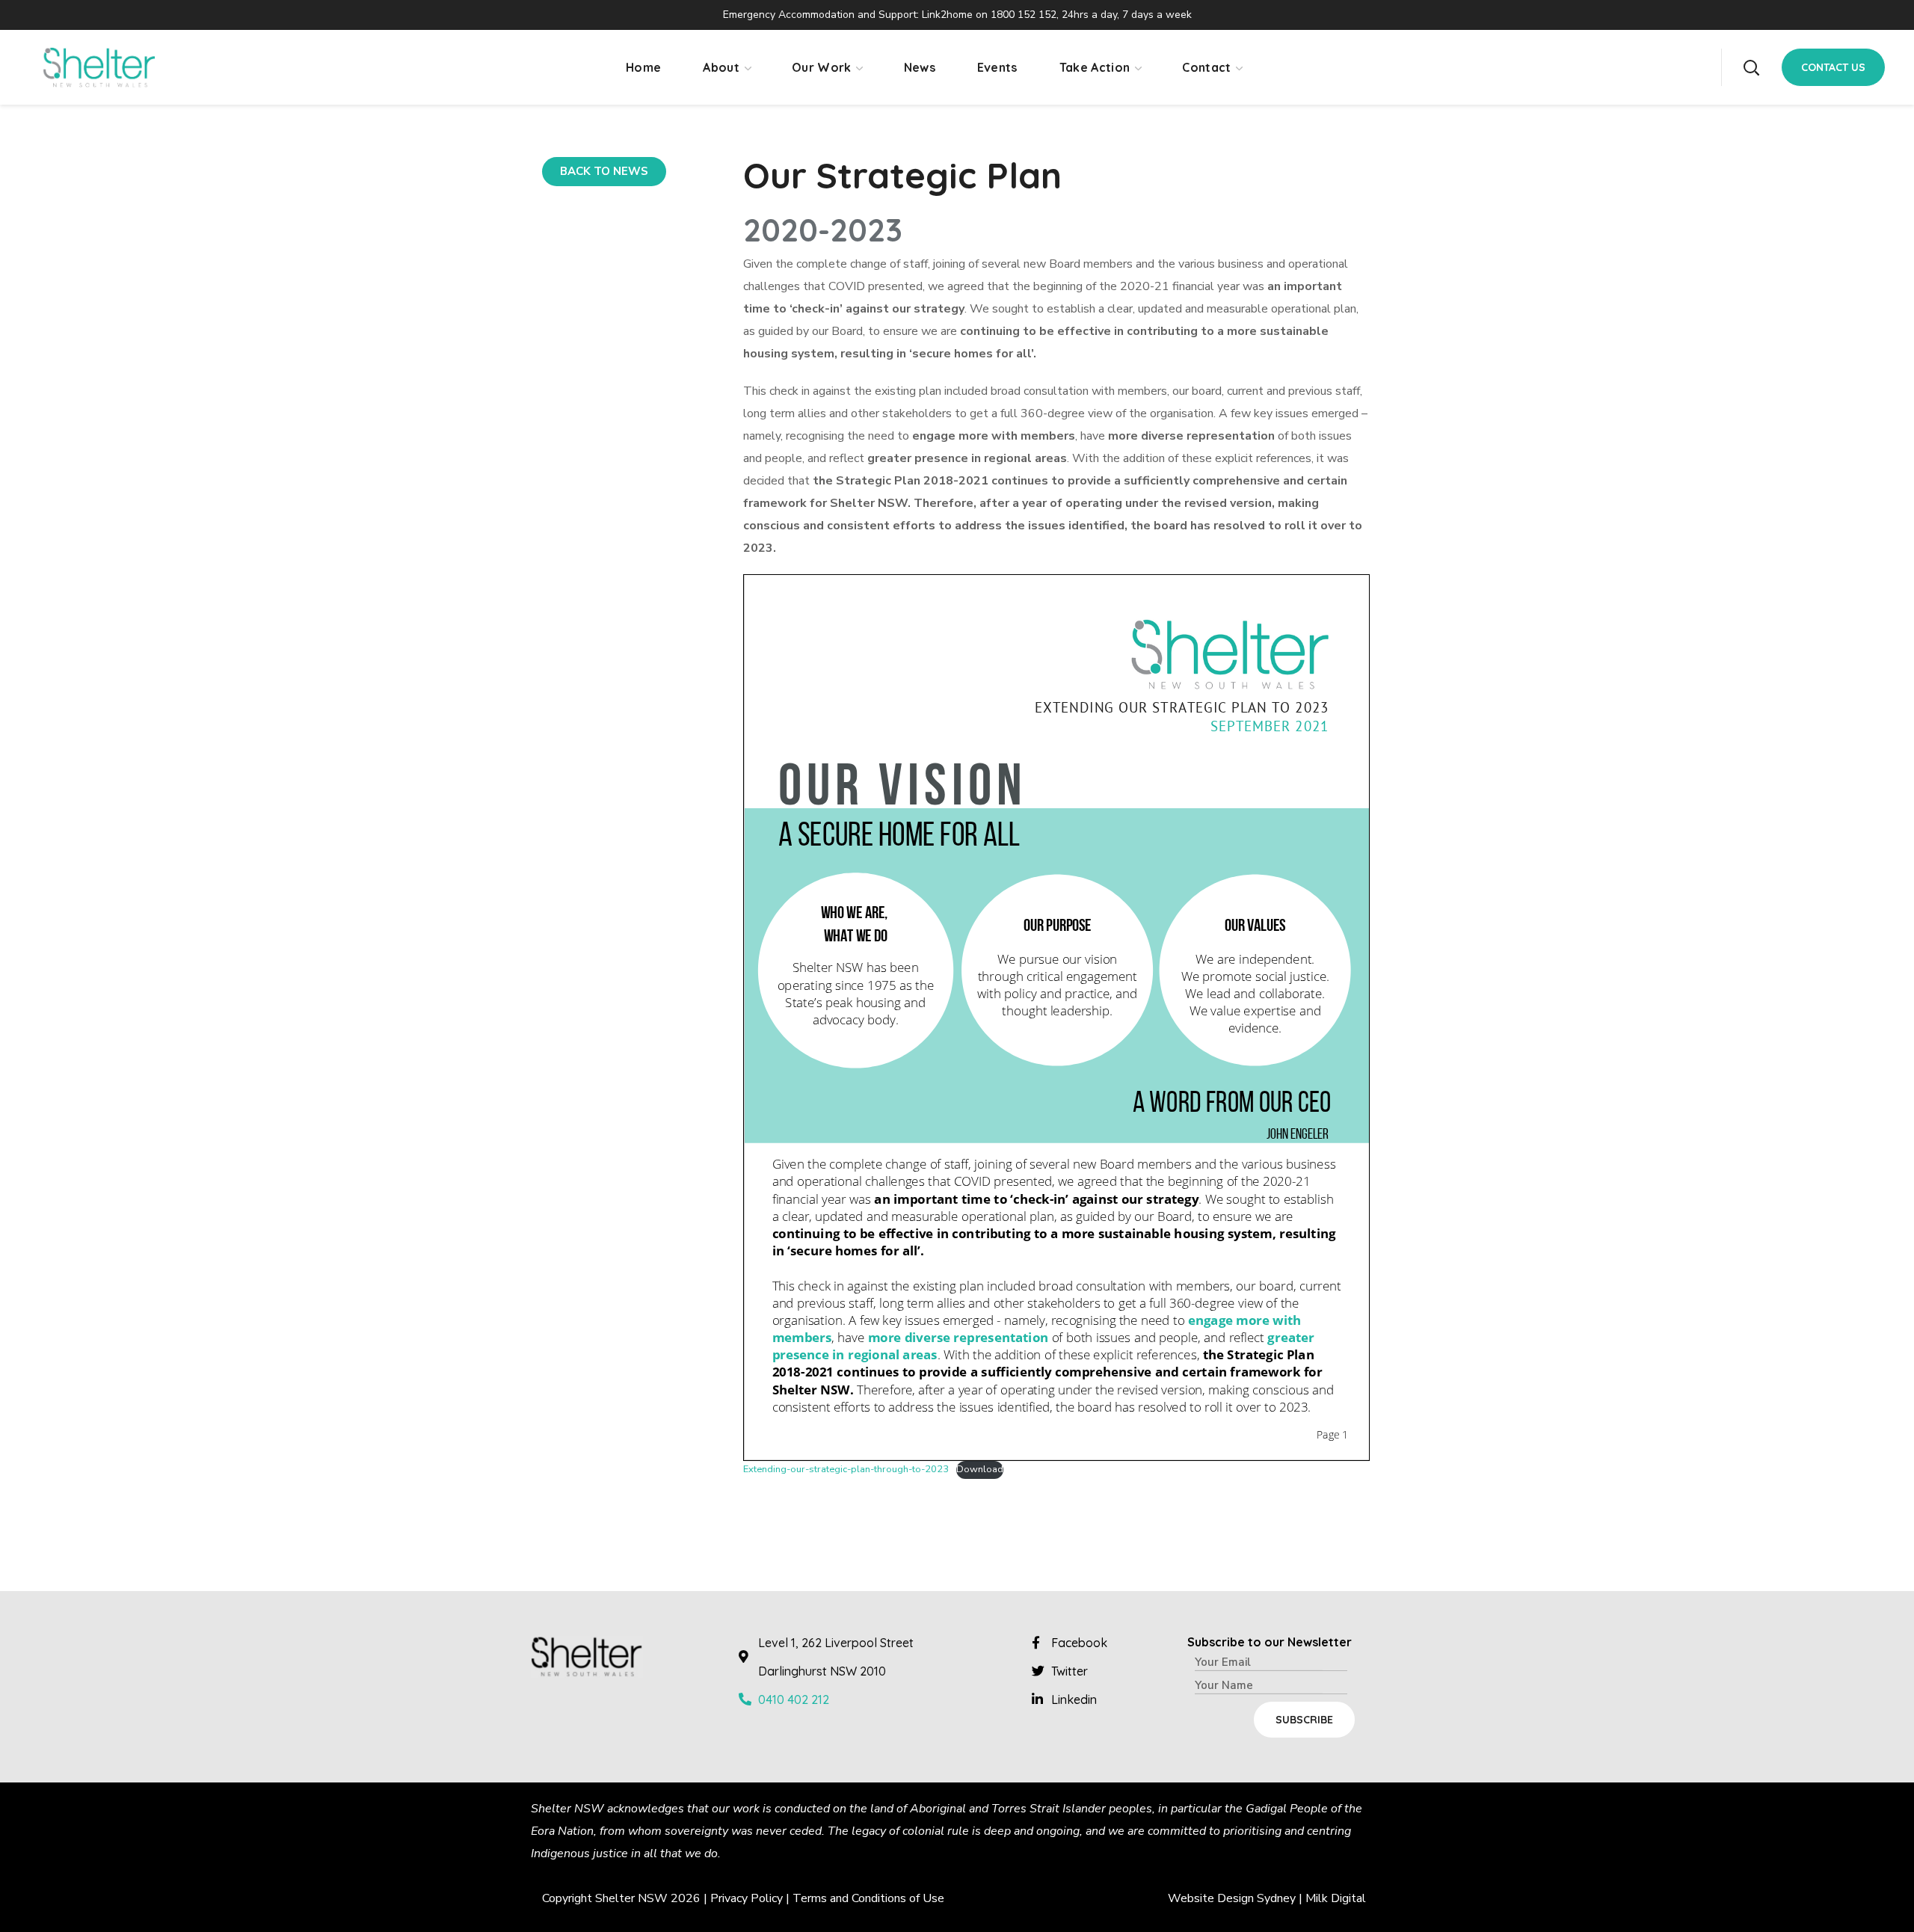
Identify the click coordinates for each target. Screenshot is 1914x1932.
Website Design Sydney (1232, 1898)
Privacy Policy (747, 1898)
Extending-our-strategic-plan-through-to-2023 (846, 1469)
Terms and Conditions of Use (868, 1898)
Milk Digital (1336, 1898)
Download (980, 1469)
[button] (1751, 67)
